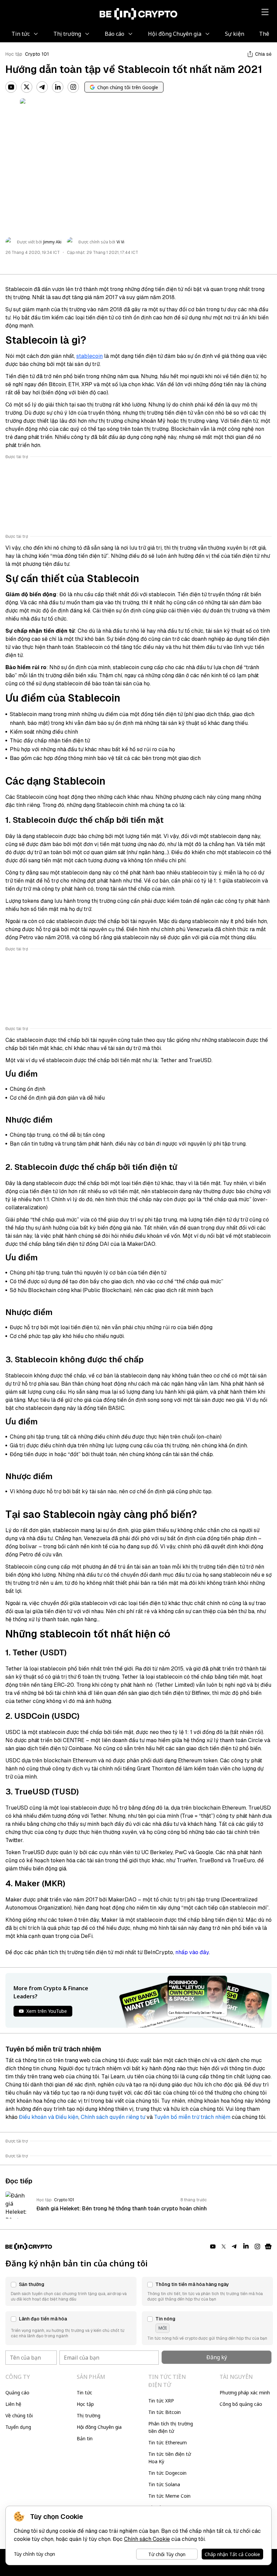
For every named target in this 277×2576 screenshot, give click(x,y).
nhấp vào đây (192, 1952)
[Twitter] (27, 87)
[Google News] (268, 2246)
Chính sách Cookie (147, 2539)
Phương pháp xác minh (245, 2393)
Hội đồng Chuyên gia (99, 2427)
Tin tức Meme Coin (169, 2496)
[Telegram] (42, 87)
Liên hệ (13, 2404)
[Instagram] (73, 87)
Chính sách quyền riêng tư (113, 2117)
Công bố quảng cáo (241, 2404)
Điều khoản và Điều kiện (49, 2117)
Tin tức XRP (161, 2401)
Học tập (14, 54)
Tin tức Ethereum (168, 2442)
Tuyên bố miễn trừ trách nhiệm (192, 2117)
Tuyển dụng (18, 2427)
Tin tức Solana (164, 2484)
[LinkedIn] (58, 87)
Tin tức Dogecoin (167, 2473)
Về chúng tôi (19, 2415)
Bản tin (85, 2438)
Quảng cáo (17, 2393)
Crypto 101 (37, 54)
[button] (71, 2291)
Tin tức (84, 2393)
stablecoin (90, 356)
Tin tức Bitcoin (165, 2412)
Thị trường (89, 2415)
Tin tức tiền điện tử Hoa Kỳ (170, 2458)
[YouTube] (11, 87)
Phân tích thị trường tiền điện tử (171, 2427)
